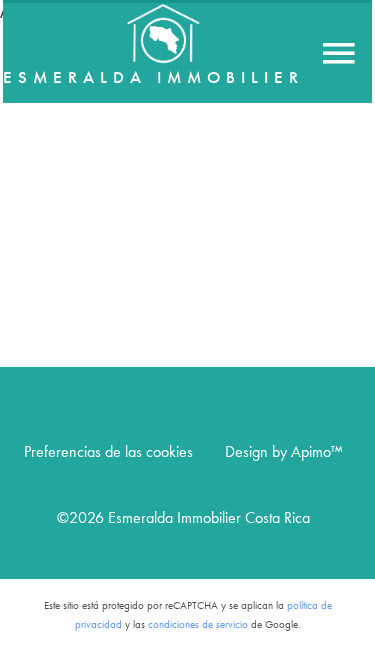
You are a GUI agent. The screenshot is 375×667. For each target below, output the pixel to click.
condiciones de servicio (198, 624)
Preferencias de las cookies (108, 451)
